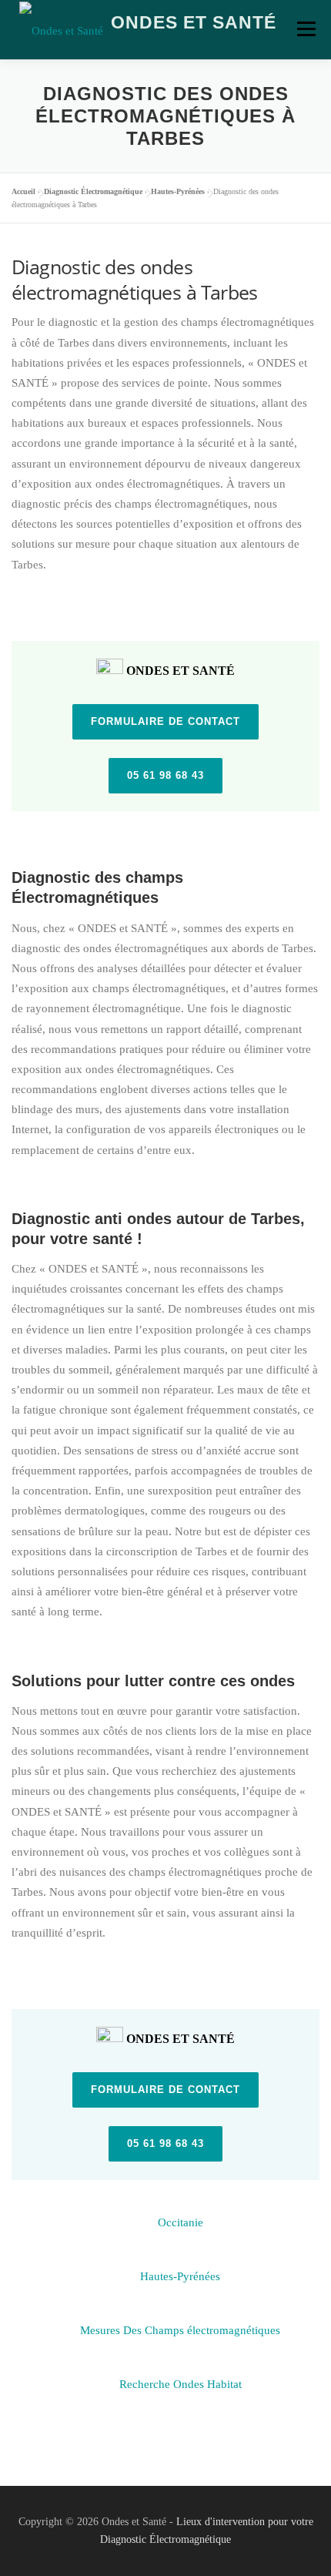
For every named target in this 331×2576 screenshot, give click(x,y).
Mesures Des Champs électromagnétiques (180, 2323)
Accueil (23, 191)
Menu (306, 29)
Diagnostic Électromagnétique (93, 191)
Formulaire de (165, 721)
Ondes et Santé (194, 22)
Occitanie (181, 2215)
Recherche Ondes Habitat (181, 2377)
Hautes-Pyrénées (178, 191)
